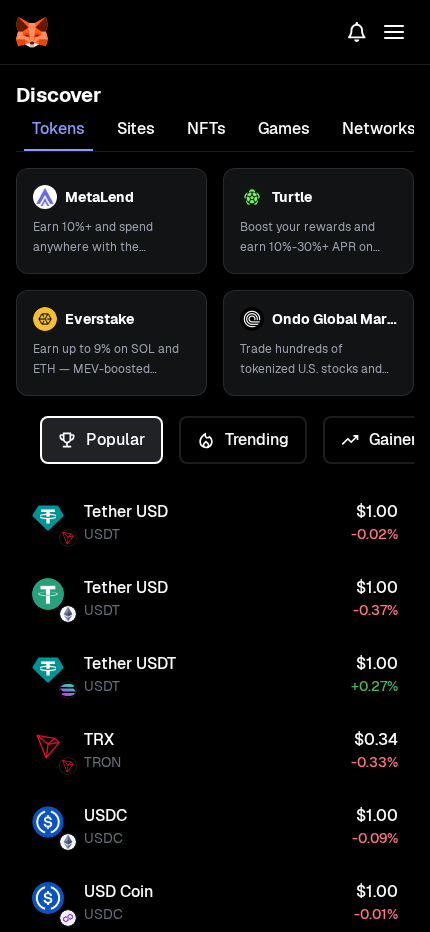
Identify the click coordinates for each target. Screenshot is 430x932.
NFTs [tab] (206, 128)
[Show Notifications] (357, 32)
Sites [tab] (136, 128)
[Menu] (394, 32)
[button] (111, 221)
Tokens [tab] (58, 128)
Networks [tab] (379, 128)
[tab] (101, 440)
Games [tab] (284, 128)
